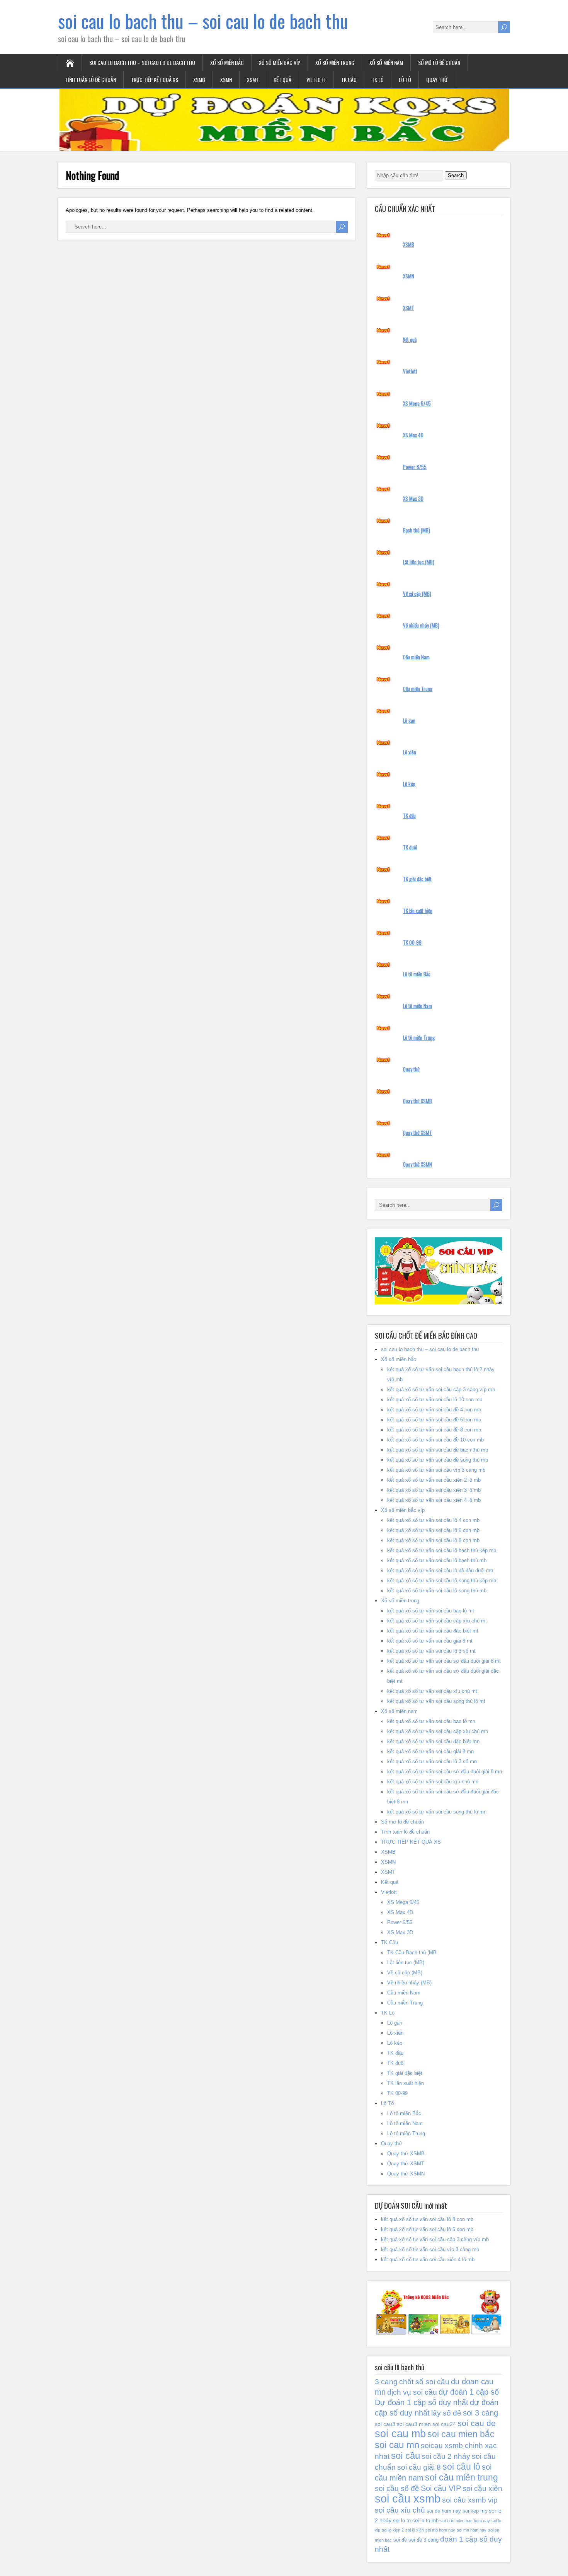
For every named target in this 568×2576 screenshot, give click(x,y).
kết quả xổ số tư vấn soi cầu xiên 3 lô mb (434, 1490)
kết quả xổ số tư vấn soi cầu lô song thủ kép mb (442, 1581)
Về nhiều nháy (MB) (421, 625)
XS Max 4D (413, 435)
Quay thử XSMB (417, 1101)
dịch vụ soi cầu (412, 2392)
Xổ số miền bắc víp (280, 62)
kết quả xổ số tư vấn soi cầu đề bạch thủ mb (438, 1450)
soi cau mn (397, 2445)
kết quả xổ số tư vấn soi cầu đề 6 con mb (434, 1420)
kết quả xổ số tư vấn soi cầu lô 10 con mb (435, 1400)
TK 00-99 (412, 942)
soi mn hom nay (472, 2530)
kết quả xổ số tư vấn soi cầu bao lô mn (431, 1721)
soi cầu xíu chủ (400, 2510)
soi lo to (402, 2521)
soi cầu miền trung (462, 2477)
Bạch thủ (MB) (417, 530)
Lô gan (409, 720)
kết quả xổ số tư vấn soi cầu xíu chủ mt (432, 1691)
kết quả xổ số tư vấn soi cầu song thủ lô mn (437, 1812)
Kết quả (282, 79)
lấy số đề (446, 2413)
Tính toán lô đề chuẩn (91, 79)
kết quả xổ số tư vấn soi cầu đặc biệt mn (433, 1741)
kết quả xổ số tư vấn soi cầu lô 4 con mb (433, 1520)
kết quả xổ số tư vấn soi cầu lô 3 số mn (432, 1761)
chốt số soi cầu (424, 2382)
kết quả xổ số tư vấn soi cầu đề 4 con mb (434, 1410)
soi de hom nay (444, 2511)
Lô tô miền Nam (417, 1006)
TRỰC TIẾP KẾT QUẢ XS (155, 79)
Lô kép (409, 784)
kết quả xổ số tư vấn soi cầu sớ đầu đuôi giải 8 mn (445, 1772)
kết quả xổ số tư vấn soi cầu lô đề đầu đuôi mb (440, 1570)
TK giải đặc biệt (417, 879)
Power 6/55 (415, 467)
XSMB (199, 79)
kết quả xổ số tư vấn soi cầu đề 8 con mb (434, 1430)
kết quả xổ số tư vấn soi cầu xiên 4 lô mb (434, 1500)
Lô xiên (410, 752)
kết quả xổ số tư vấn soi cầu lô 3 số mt (431, 1651)
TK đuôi (410, 847)
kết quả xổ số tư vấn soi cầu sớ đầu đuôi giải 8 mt (444, 1661)
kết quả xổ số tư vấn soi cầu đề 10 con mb (435, 1440)
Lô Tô (405, 79)
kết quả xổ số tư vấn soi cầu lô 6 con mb (433, 1530)
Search (456, 175)
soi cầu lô (461, 2467)
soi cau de (477, 2423)
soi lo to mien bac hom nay (465, 2521)
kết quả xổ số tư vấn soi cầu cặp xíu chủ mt (437, 1621)
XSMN (226, 79)
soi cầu (406, 2456)
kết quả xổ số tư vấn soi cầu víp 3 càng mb (436, 1470)
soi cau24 (444, 2424)
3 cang (386, 2382)
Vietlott (316, 79)
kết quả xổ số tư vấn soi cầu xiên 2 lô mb (434, 1480)
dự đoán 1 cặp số (469, 2392)
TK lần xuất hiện (418, 911)
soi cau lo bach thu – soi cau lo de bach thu (203, 21)
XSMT (253, 79)
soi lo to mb (425, 2521)
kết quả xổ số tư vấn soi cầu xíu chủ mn (433, 1782)
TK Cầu (349, 79)
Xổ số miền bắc (227, 62)
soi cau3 (385, 2424)
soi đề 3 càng (423, 2540)
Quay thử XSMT (417, 1133)
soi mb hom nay (440, 2530)
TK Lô (378, 79)
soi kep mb (475, 2511)
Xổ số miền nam (386, 62)
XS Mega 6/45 (417, 403)
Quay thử (437, 79)
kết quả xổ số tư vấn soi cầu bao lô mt (431, 1611)
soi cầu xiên (482, 2488)
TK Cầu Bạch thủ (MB (412, 1952)
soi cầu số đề (397, 2488)
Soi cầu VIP (441, 2488)
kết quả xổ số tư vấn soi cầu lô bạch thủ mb (437, 1560)
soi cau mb (400, 2434)
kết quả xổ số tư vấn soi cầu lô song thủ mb (437, 1591)
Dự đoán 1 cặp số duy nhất (422, 2402)
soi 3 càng (480, 2413)
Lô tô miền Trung (419, 1037)
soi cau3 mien (414, 2424)
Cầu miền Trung (418, 689)
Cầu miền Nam (416, 657)
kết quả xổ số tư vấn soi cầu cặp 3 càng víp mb (441, 1390)
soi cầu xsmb (408, 2498)
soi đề (400, 2540)
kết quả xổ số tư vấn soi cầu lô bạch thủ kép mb (442, 1550)
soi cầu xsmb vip (470, 2500)
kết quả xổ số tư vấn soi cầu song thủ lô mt (436, 1701)
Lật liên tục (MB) (419, 562)
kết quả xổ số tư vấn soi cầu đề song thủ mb (438, 1460)
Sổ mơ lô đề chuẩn (439, 62)
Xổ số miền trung (335, 62)
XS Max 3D (413, 498)
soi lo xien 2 (393, 2530)
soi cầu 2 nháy (446, 2456)
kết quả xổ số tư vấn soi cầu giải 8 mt (430, 1641)
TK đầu (409, 815)
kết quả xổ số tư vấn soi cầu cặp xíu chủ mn (438, 1731)
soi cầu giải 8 (419, 2467)
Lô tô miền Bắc (417, 974)
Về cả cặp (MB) (417, 594)
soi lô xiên (415, 2530)
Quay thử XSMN (417, 1164)
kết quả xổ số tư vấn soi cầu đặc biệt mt (433, 1631)
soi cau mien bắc (461, 2434)
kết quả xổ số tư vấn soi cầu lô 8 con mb (433, 1540)
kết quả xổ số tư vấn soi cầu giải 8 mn (430, 1751)
